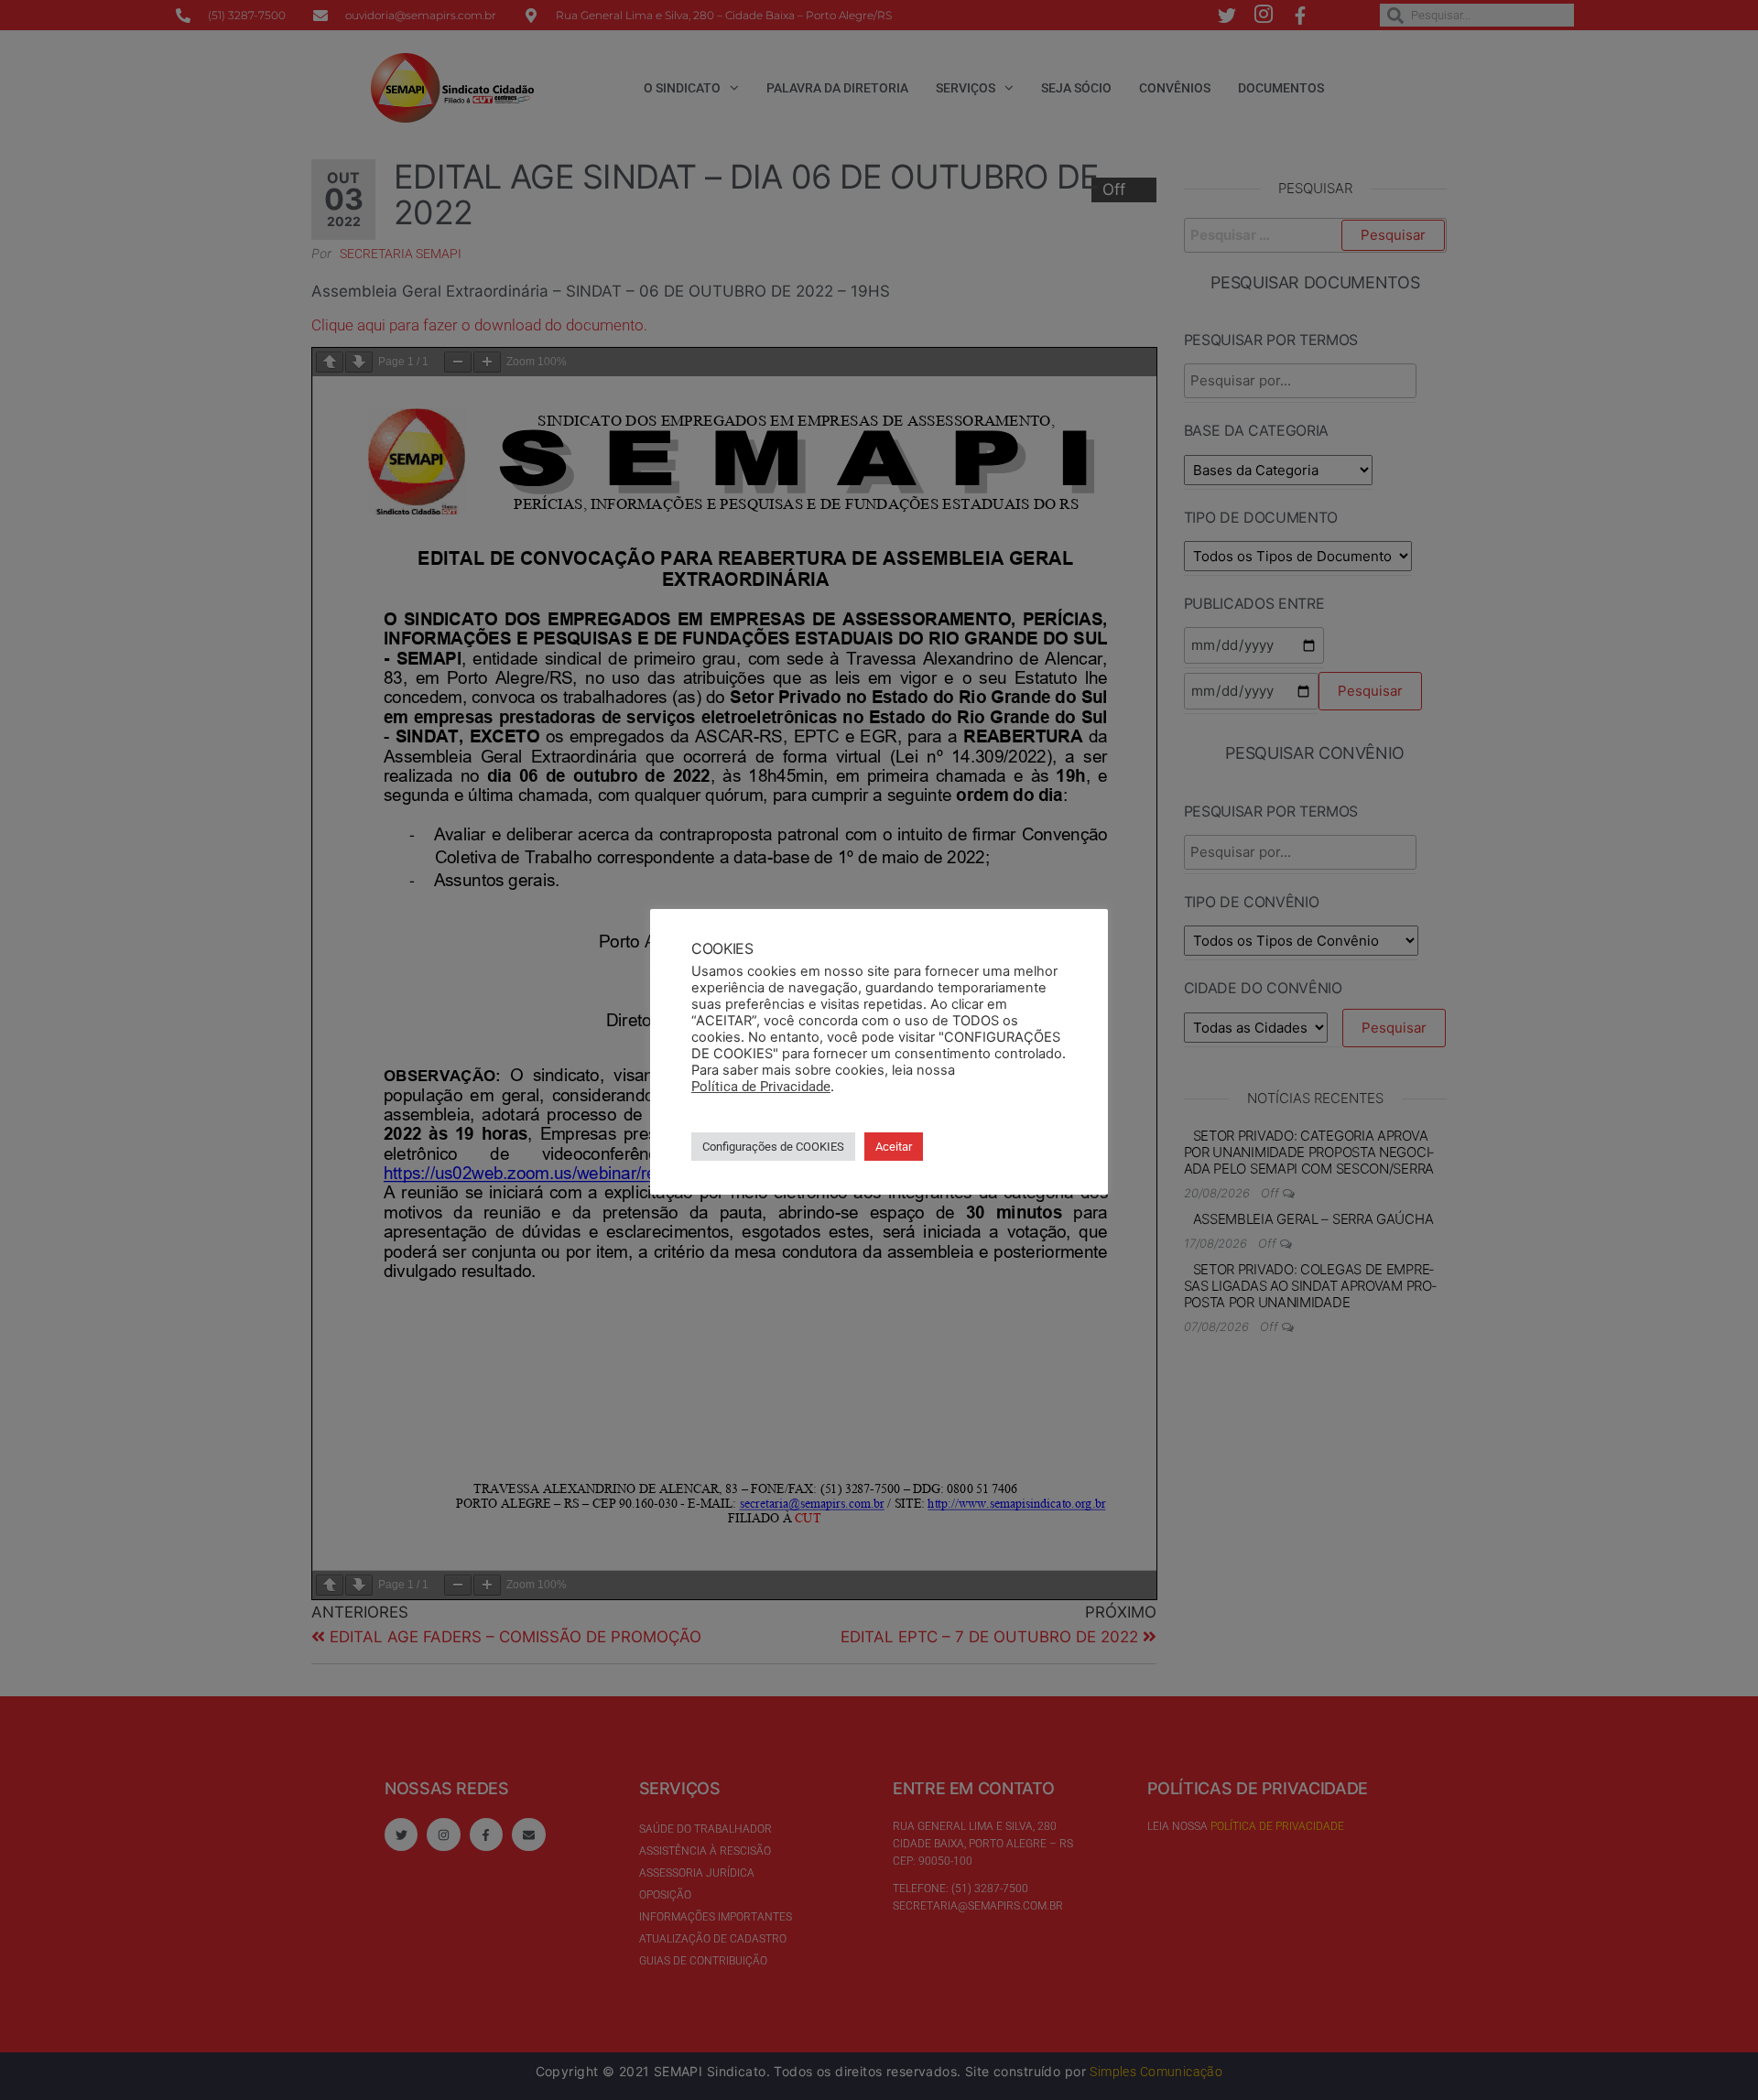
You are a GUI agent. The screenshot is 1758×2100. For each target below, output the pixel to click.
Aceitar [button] (894, 1147)
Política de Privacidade (761, 1087)
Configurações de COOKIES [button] (773, 1147)
